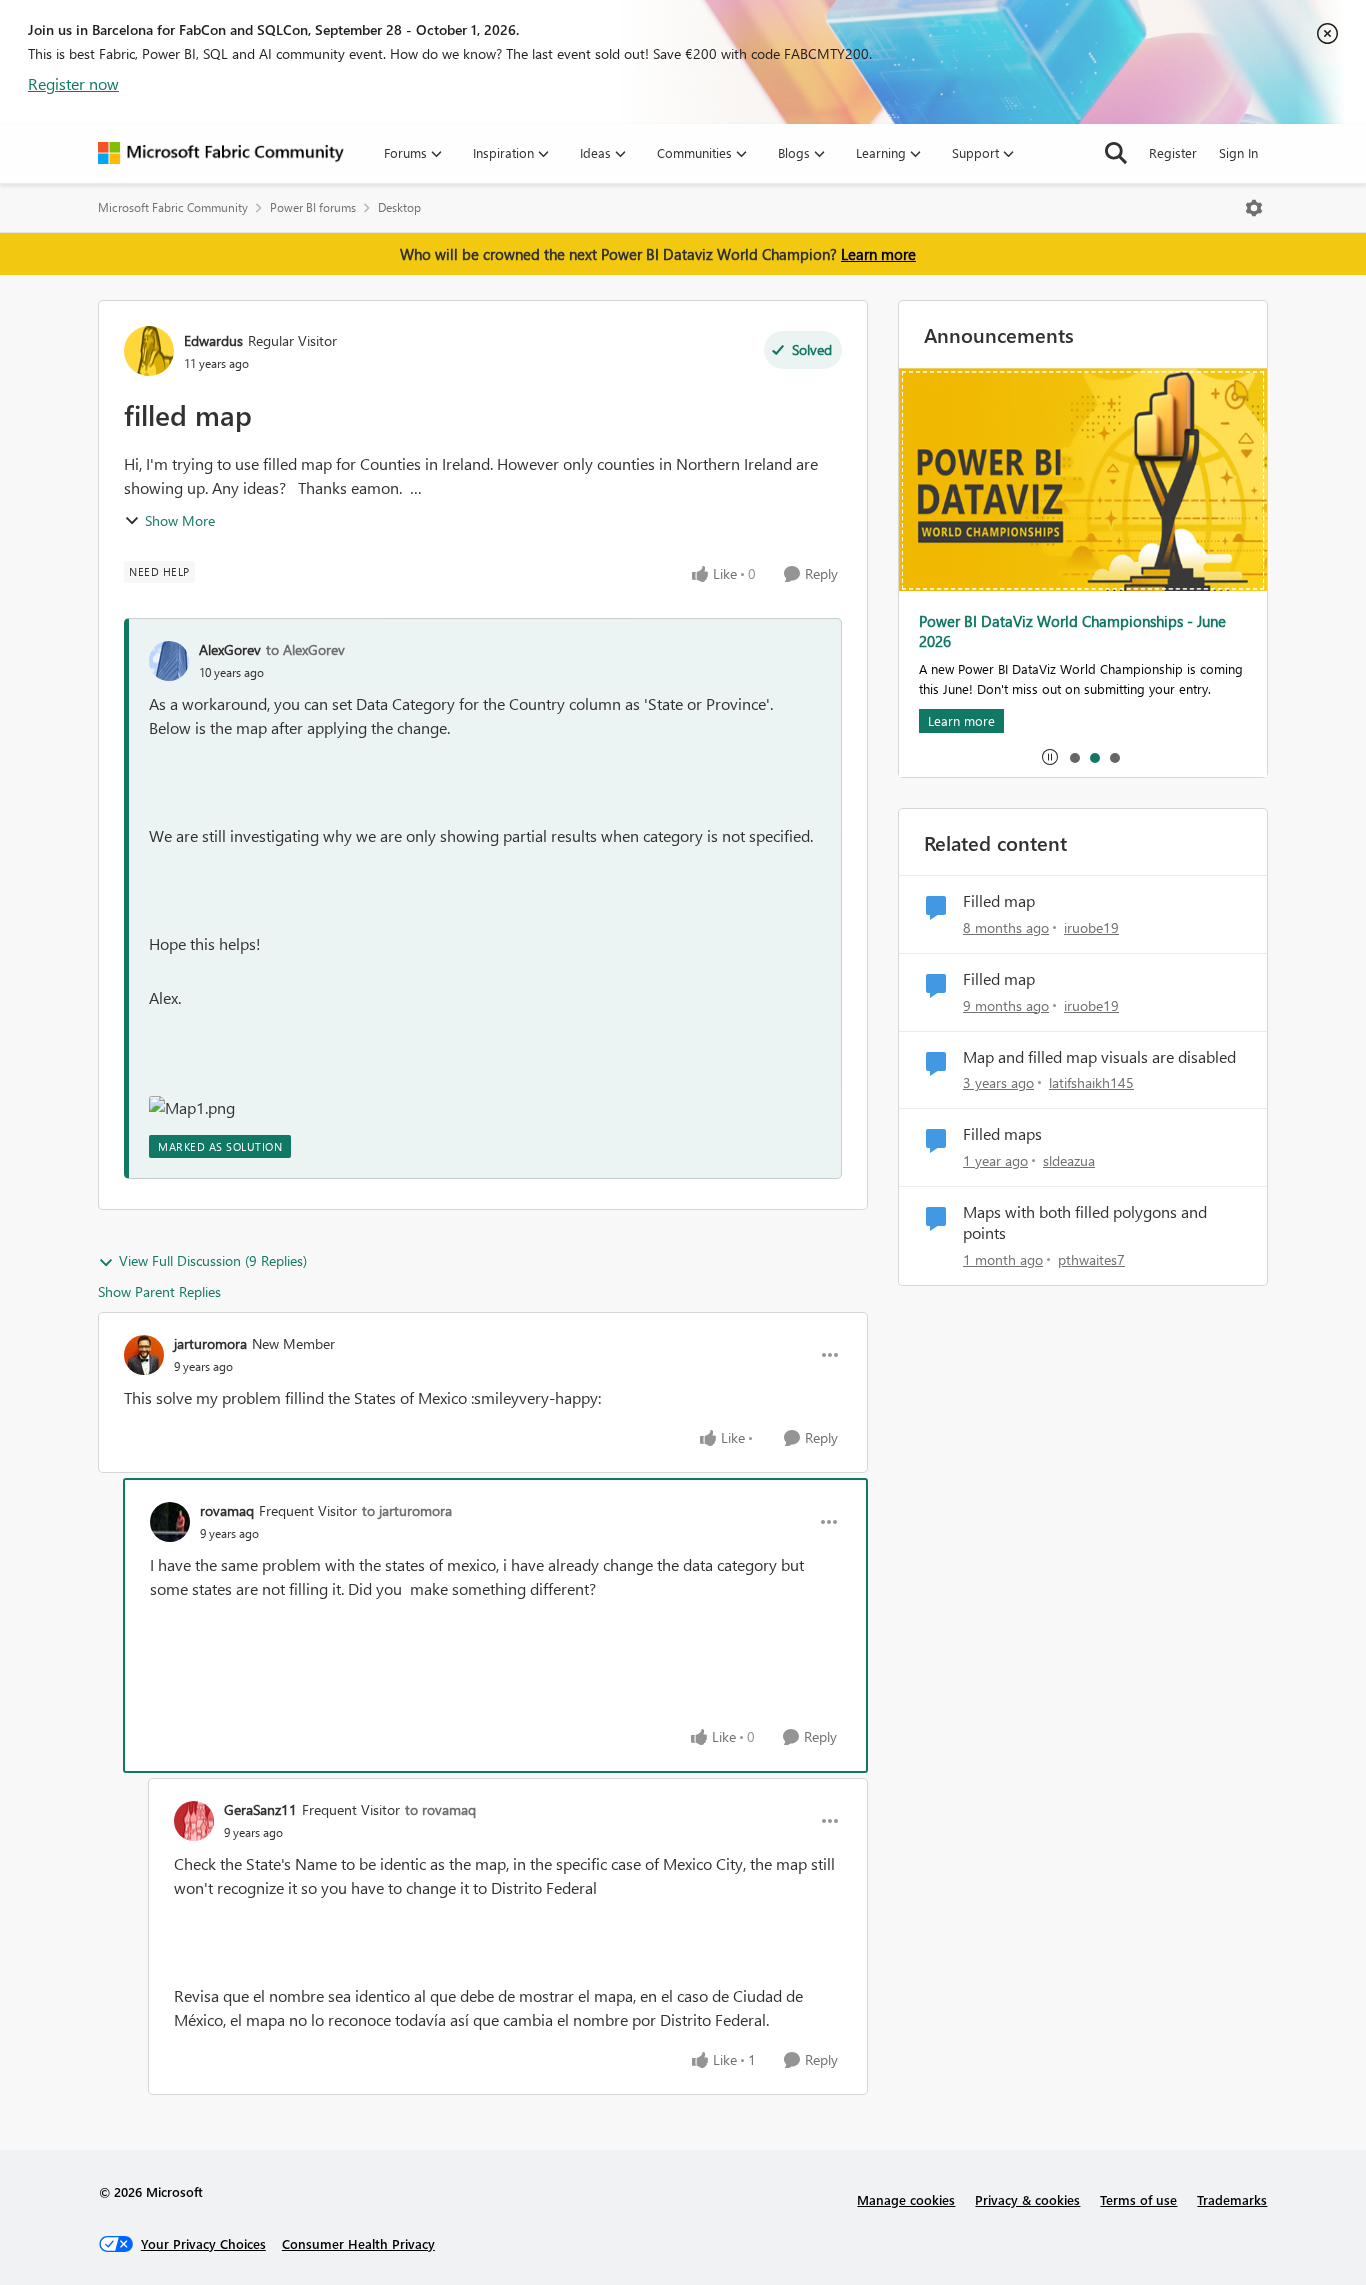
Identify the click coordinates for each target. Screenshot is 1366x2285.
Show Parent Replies (159, 1291)
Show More (180, 520)
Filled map (999, 901)
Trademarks (1232, 2199)
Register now (73, 83)
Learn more (878, 254)
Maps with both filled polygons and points (1085, 1222)
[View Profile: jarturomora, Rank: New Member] (144, 1355)
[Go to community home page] (221, 153)
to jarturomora (407, 1510)
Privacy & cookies (1027, 2199)
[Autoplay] (1050, 757)
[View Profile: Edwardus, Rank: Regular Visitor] (149, 351)
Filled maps (1002, 1134)
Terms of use (1138, 2199)
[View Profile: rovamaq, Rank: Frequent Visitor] (170, 1522)
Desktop (399, 207)
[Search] (1116, 153)
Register (1173, 152)
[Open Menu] (1254, 208)
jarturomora (210, 1343)
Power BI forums (313, 207)
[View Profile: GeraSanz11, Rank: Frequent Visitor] (194, 1821)
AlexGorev (230, 649)
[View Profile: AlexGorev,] (169, 661)
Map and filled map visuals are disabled (1099, 1057)
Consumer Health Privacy (358, 2243)
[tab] (1074, 757)
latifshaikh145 (1091, 1082)
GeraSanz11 (260, 1809)
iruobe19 (1091, 927)
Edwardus (213, 340)
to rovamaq (440, 1809)
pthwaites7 (1091, 1259)
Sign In (1238, 152)
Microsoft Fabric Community (173, 207)
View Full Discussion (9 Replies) (213, 1260)
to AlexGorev (305, 649)
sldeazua (1069, 1160)
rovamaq (227, 1510)
